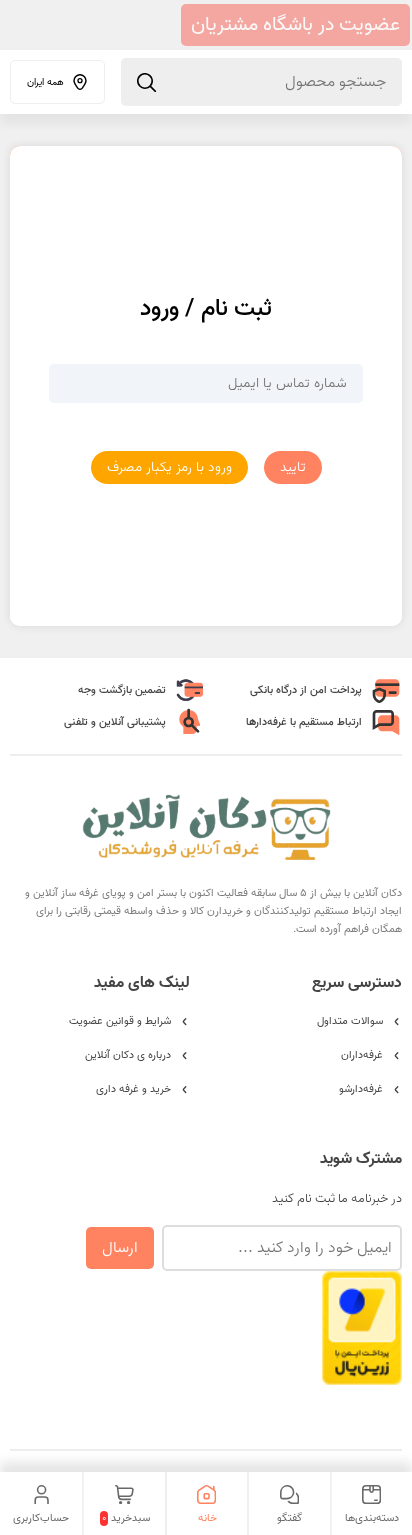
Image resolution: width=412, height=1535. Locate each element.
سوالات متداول (350, 1021)
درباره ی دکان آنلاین (128, 1055)
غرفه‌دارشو (361, 1089)
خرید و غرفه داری (133, 1089)
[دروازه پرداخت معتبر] (362, 1375)
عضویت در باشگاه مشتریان (295, 25)
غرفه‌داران (362, 1055)
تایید (293, 467)
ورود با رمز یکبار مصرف (169, 467)
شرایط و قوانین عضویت (120, 1021)
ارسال (120, 1248)
